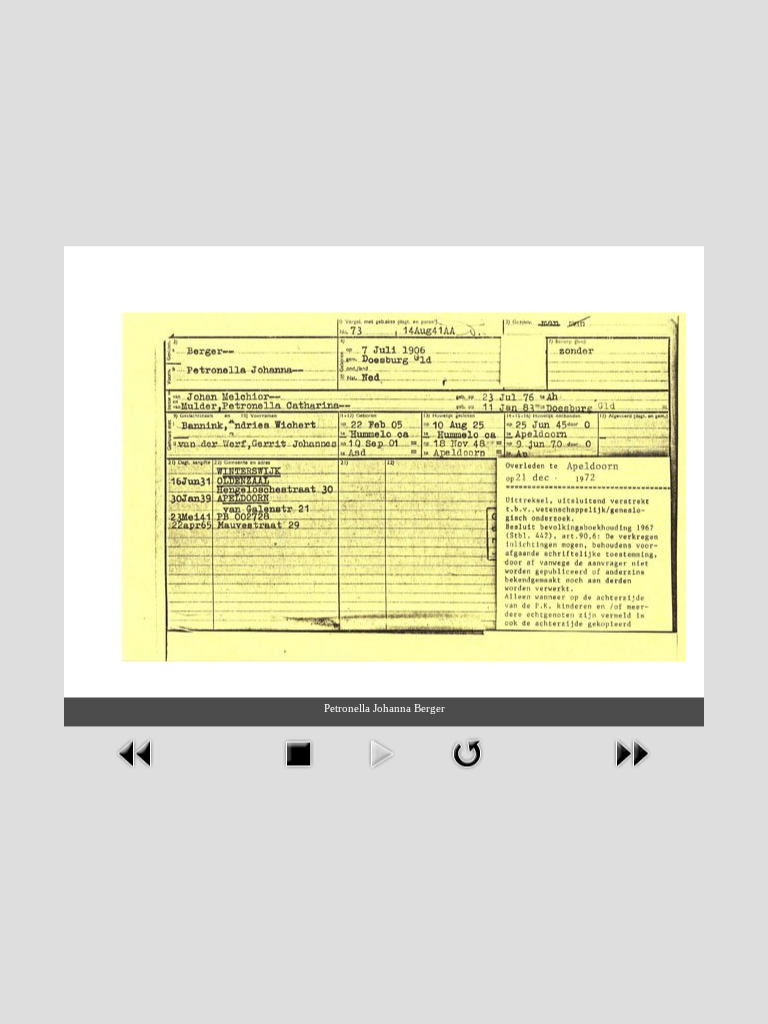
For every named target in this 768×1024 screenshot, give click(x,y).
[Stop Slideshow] (298, 751)
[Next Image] (632, 751)
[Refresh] (467, 751)
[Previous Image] (136, 751)
